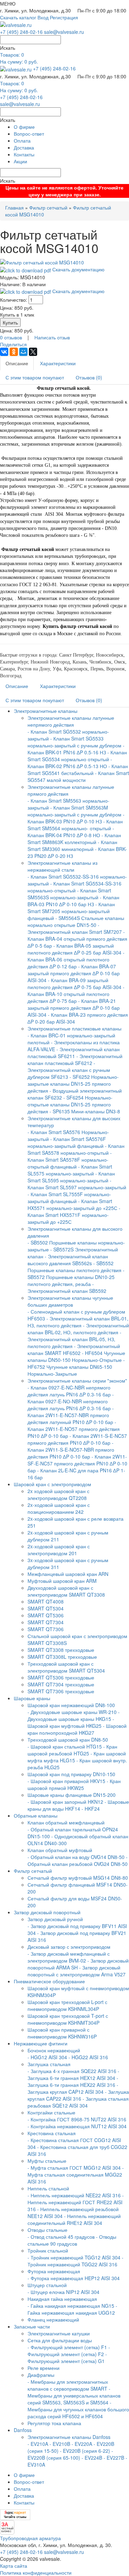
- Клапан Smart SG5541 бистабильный (78, 769)
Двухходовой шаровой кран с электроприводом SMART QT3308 (66, 1591)
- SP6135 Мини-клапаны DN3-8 (85, 1111)
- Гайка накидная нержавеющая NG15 (71, 2306)
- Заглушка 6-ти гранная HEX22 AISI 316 (73, 2081)
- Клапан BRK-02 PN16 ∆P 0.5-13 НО (70, 763)
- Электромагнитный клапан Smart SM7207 (75, 928)
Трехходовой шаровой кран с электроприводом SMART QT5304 (66, 1667)
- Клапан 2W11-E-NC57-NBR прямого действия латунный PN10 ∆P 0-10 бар (71, 1415)
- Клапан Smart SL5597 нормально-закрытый (77, 1184)
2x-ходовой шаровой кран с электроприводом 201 (59, 1550)
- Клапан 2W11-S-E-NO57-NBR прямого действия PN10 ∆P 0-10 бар (71, 1450)
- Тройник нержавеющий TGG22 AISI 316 (76, 2261)
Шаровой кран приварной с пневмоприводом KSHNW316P (62, 2033)
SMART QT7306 (46, 1629)
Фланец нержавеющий (53, 2320)
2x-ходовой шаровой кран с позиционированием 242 (59, 1508)
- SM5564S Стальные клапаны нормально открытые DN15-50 (76, 921)
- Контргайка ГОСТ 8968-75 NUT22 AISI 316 (77, 2119)
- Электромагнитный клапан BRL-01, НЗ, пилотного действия (78, 1322)
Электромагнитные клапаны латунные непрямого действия (71, 721)
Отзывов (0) (89, 377)
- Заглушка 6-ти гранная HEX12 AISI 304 (73, 2074)
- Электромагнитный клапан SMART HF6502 (74, 1349)
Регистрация (64, 17)
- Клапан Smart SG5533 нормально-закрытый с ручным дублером (74, 742)
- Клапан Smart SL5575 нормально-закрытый (70, 1170)
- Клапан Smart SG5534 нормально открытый (77, 756)
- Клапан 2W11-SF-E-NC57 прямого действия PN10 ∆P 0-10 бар (77, 1463)
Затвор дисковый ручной (55, 1919)
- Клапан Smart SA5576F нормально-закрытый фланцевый (67, 1142)
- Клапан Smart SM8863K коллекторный (74, 839)
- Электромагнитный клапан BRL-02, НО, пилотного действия (78, 1329)
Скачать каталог (18, 17)
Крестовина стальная (52, 2133)
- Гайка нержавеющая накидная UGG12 (72, 2309)
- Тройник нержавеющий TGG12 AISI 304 (74, 2257)
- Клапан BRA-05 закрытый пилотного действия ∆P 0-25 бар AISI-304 (74, 949)
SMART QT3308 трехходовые (61, 1650)
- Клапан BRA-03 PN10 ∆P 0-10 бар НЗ (73, 901)
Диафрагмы (41, 2375)
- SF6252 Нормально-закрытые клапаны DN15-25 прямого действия (73, 1084)
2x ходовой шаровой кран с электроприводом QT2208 (58, 1494)
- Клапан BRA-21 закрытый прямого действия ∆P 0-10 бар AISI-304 (74, 1008)
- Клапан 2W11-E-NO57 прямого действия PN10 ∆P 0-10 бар (74, 1429)
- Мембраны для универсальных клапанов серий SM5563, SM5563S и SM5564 (74, 2395)
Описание (17, 363)
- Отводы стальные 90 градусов (72, 2240)
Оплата (22, 141)
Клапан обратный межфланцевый (66, 1822)
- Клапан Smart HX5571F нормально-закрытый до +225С (74, 1215)
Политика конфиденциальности (36, 2573)
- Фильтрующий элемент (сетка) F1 (67, 2347)
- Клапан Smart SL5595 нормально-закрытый (71, 1177)
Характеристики (58, 363)
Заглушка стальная (49, 2064)
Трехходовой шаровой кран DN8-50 (68, 1740)
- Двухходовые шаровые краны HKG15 (74, 1715)
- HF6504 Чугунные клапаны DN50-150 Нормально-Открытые (76, 1356)
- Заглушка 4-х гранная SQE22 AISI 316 (72, 2071)
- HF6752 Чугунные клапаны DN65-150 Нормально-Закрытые (76, 1367)
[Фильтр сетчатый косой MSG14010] (42, 262)
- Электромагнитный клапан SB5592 (67, 1287)
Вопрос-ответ (29, 134)
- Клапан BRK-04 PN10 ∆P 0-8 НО (71, 832)
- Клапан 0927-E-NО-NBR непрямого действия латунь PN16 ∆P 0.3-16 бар (71, 1401)
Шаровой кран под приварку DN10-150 (71, 1774)
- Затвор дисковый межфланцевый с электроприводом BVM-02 (69, 1957)
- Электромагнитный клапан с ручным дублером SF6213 (69, 1070)
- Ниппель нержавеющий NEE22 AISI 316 (74, 2195)
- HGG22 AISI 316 (88, 2057)
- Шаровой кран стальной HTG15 (65, 1746)
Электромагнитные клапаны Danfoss (69, 2437)
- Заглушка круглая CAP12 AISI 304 (73, 2088)
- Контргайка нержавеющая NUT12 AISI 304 (77, 2126)
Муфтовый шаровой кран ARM (62, 1581)
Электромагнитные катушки (59, 2333)
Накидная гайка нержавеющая (62, 2299)
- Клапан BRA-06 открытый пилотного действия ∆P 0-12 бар (76, 959)
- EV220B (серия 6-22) (85, 2451)
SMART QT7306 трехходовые (61, 1691)
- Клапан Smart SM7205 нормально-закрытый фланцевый (71, 911)
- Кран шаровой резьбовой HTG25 (72, 1750)
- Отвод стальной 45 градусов (61, 2237)
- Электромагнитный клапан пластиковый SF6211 (74, 1053)
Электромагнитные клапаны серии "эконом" (77, 1381)
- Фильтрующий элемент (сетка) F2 (69, 2351)
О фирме (24, 127)
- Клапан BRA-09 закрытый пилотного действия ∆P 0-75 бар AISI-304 (74, 984)
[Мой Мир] (23, 352)
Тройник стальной (48, 2250)
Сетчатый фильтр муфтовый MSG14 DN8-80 (78, 1878)
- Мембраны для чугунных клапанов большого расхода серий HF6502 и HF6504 (78, 2409)
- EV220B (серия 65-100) (70, 2454)
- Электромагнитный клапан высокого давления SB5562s (68, 1260)
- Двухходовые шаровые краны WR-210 (72, 1712)
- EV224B (92, 2458)
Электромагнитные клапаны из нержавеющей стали (62, 866)
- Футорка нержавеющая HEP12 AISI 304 (74, 2278)
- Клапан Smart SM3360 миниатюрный (72, 845)
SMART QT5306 (46, 1615)
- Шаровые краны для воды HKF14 (78, 1805)
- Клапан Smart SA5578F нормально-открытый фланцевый (70, 1160)
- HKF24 (91, 1809)
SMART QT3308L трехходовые (62, 1657)
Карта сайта (14, 2566)
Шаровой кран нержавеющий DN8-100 (71, 1705)
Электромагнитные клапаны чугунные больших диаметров (70, 1301)
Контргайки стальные (51, 2112)
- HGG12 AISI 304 (47, 2057)
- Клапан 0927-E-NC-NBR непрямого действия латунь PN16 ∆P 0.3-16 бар (69, 1391)
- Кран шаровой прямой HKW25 (74, 1784)
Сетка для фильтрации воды (60, 2340)
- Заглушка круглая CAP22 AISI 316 (78, 2095)
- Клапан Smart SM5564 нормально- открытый (75, 825)
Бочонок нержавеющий (54, 2050)
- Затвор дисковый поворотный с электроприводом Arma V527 (77, 1971)
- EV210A (38, 2444)
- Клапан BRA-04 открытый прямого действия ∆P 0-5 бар (77, 939)
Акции (20, 161)
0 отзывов (11, 337)
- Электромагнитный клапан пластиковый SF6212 (75, 1059)
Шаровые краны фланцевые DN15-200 (72, 1795)
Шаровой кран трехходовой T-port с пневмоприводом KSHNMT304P (68, 2019)
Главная (14, 207)
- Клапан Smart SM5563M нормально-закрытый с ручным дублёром (74, 811)
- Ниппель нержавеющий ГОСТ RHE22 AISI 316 (76, 2202)
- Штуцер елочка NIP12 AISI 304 (63, 2292)
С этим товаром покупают (35, 377)
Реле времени (44, 2368)
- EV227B (114, 2458)
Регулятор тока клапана (54, 2423)
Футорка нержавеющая (54, 2271)
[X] (33, 352)
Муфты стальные (47, 2161)
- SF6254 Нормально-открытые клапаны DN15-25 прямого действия (70, 1104)
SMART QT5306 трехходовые (61, 1677)
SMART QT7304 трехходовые (61, 1684)
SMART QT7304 (46, 1622)
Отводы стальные (47, 2230)
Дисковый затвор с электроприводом (69, 1947)
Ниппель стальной (48, 2188)
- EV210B (60, 2444)
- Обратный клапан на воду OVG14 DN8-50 (76, 1857)
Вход (43, 17)
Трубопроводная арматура (30, 2538)
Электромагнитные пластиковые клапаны (74, 1028)
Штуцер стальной (47, 2285)
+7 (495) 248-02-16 (21, 32)
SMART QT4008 (46, 1601)
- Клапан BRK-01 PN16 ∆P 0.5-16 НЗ (76, 749)
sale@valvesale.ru (64, 32)
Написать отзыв (52, 337)
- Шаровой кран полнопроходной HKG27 (77, 1729)
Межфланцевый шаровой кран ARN (68, 1574)
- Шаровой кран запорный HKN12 (65, 1802)
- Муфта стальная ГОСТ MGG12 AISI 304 (74, 2168)
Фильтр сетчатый (48, 207)
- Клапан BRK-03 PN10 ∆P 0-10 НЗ (76, 818)
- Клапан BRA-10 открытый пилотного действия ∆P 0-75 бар (76, 994)
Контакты (24, 154)
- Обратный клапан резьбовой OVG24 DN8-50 (78, 1860)
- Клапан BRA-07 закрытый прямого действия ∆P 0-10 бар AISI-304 (74, 973)
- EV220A (82, 2444)
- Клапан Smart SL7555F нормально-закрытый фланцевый (69, 1198)
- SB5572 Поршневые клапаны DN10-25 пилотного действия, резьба (76, 1277)
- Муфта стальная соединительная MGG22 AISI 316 (76, 2175)
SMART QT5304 (46, 1608)
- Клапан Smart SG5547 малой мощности (78, 776)
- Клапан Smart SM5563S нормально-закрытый (69, 894)
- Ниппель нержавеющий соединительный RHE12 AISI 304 (74, 2219)
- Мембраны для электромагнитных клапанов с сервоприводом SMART (68, 2385)
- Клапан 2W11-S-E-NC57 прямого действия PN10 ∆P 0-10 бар (77, 1439)
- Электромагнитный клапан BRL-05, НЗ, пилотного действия (74, 1339)
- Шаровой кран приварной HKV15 (66, 1781)
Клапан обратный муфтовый (60, 1850)
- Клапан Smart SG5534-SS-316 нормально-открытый (74, 887)
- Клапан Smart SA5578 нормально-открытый (76, 1149)
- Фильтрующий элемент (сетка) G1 (67, 2357)
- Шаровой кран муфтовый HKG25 (71, 1722)
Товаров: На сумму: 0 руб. (19, 58)
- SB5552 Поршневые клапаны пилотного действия (74, 1267)
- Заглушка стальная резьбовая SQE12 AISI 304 (78, 2102)
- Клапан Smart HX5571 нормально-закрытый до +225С (72, 1204)
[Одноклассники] (14, 352)
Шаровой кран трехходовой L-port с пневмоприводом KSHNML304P (67, 2005)
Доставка (24, 147)
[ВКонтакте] (4, 352)
